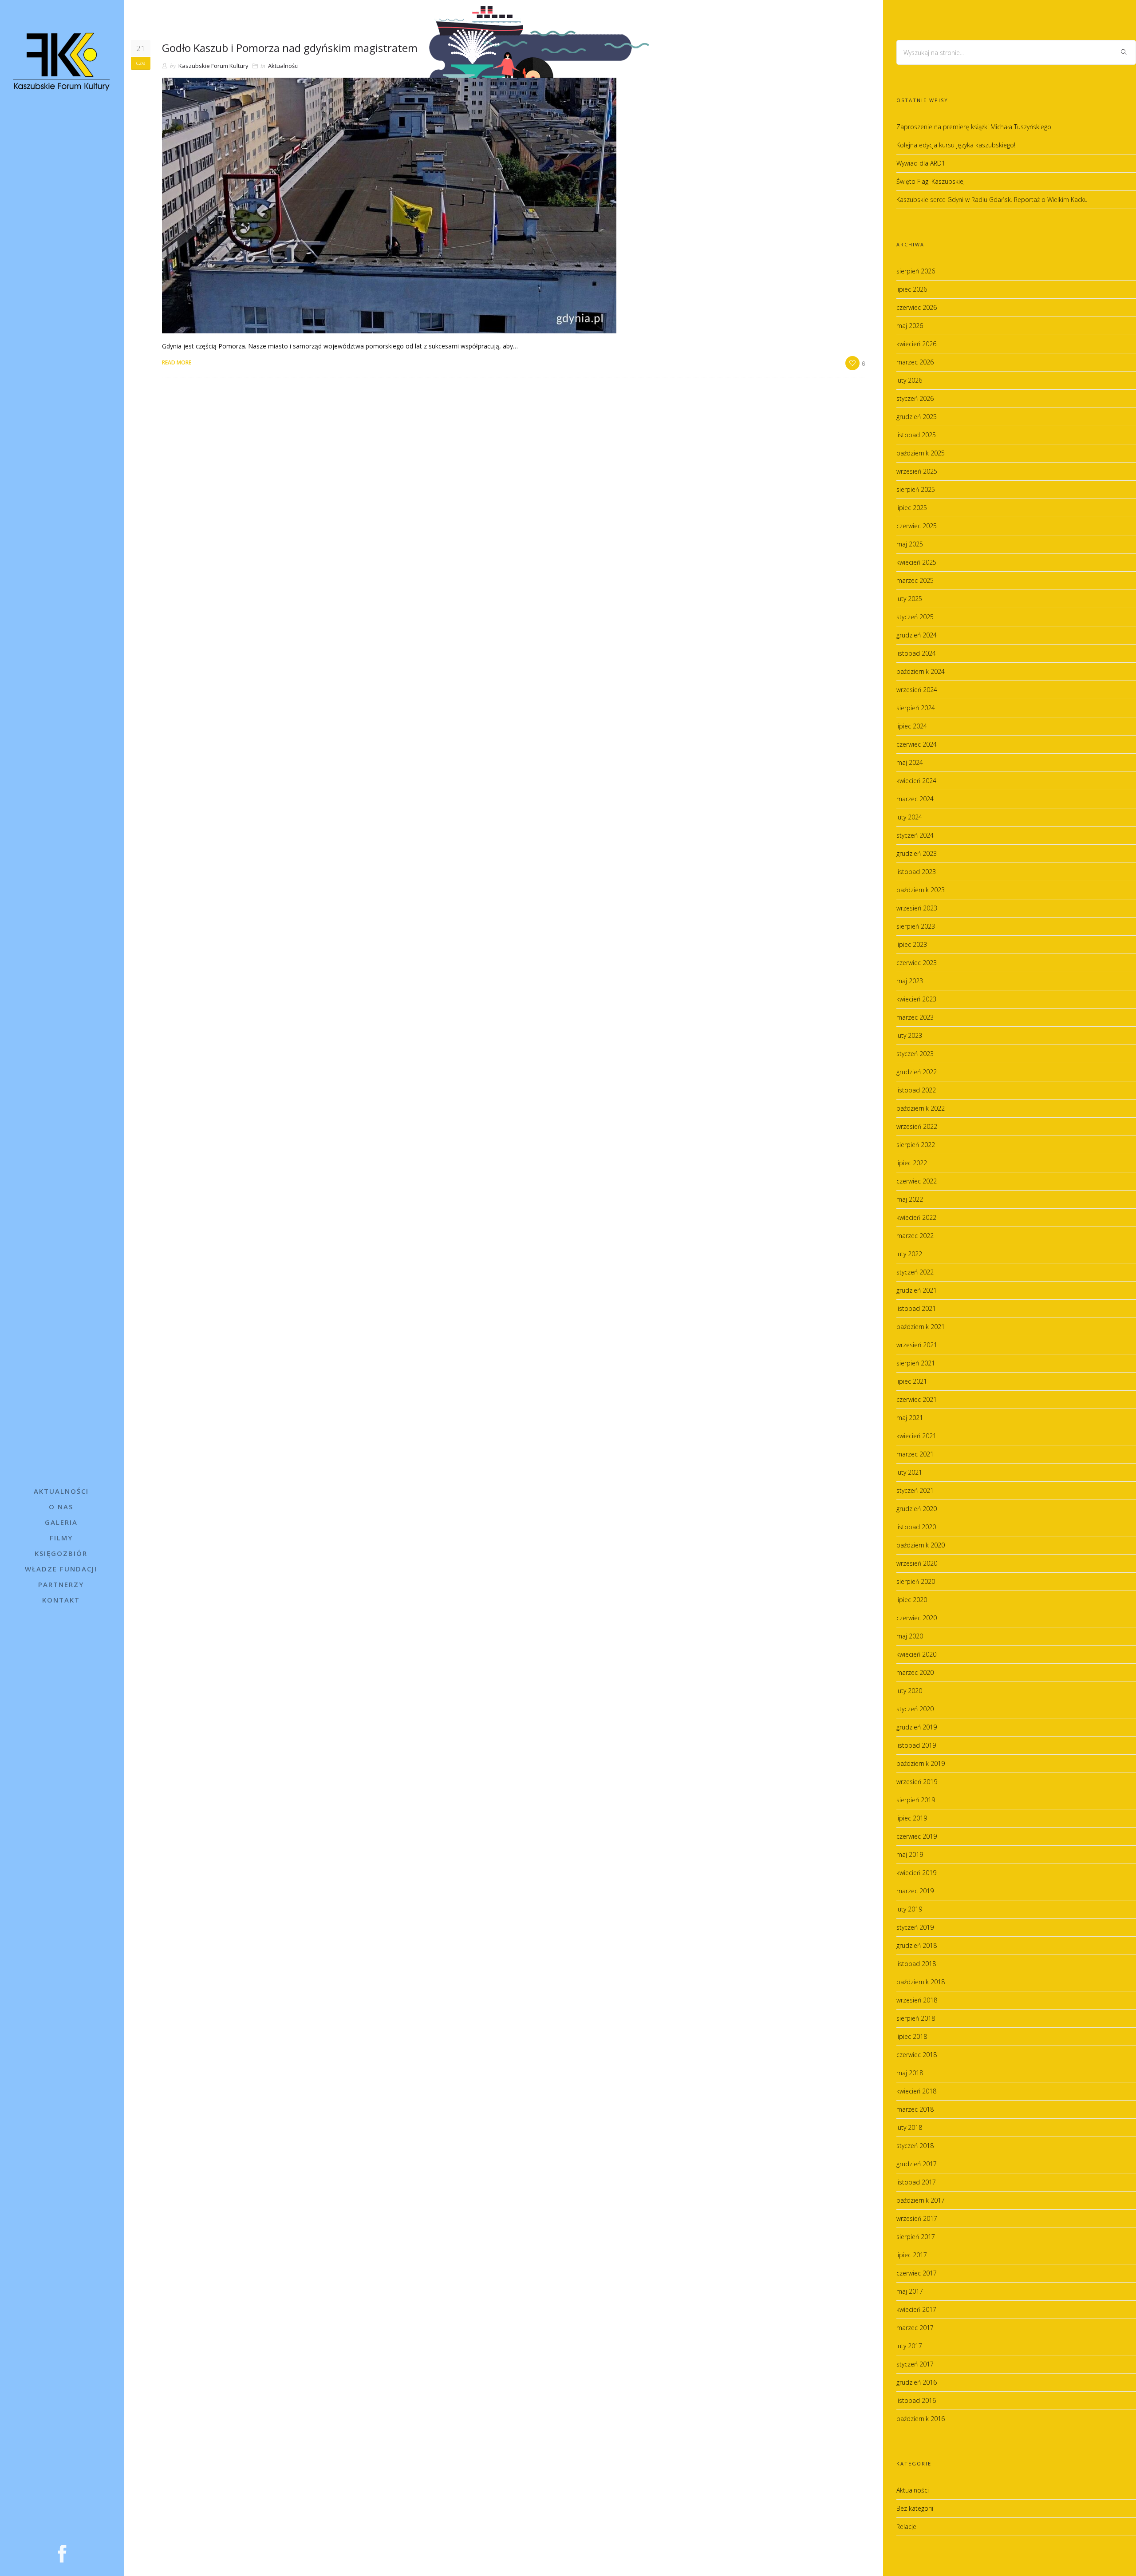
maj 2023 (910, 981)
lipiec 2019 (912, 1818)
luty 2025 (909, 599)
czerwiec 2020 (917, 1618)
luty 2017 (909, 2346)
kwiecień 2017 (916, 2309)
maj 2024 (910, 762)
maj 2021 (910, 1418)
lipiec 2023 (912, 944)
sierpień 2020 (916, 1581)
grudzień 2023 (917, 853)
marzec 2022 (915, 1236)
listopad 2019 (916, 1745)
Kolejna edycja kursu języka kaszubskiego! (956, 145)
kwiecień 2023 (916, 999)
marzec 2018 (915, 2109)
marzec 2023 (915, 1017)
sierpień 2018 (916, 2018)
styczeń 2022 (915, 1272)
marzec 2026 (915, 362)
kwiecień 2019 (916, 1873)
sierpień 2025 (916, 489)
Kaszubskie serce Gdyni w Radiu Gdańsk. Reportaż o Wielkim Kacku (992, 200)
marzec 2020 (915, 1672)
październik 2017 (921, 2200)
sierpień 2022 (916, 1145)
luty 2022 (909, 1254)
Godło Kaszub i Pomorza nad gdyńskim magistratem (290, 48)
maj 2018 (910, 2073)
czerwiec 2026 (917, 307)
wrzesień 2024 (917, 690)
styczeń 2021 (915, 1490)
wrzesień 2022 (917, 1126)
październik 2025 (921, 453)
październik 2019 (921, 1763)
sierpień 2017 (916, 2237)
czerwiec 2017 (917, 2273)
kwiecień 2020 (916, 1654)
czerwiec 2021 (917, 1399)
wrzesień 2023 (917, 908)
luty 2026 (909, 380)
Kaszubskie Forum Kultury (213, 66)
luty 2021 (909, 1472)
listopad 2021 (916, 1308)
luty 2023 (909, 1035)
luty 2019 (909, 1909)
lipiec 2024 (912, 726)
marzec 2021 (915, 1454)
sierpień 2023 (916, 926)
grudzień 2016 (917, 2382)
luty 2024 (909, 817)
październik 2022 (921, 1108)
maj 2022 (910, 1199)
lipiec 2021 (912, 1381)
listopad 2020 (916, 1527)
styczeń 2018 (915, 2146)
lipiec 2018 (912, 2036)
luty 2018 (909, 2127)
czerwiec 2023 (917, 963)
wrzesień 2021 (917, 1345)
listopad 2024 (916, 653)
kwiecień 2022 (916, 1217)
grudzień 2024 (917, 635)
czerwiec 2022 (917, 1181)
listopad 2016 (916, 2400)
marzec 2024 (915, 799)
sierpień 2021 (916, 1363)
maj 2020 (910, 1636)
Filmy (61, 1538)
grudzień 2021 (917, 1290)
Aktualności (61, 1491)
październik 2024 (921, 671)
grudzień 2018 (917, 1945)
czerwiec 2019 (917, 1836)
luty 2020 (909, 1691)
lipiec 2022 (912, 1163)
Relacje (906, 2527)
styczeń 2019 (915, 1927)
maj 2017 (910, 2291)
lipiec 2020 (912, 1600)
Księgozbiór (61, 1553)
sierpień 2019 (916, 1800)
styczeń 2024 (915, 835)
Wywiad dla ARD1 (921, 163)
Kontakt (61, 1600)
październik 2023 (921, 890)
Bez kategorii (915, 2508)
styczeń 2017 (915, 2364)
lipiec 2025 (912, 508)
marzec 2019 (915, 1891)
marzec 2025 (915, 580)
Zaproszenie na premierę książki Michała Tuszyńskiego (974, 127)
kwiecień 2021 (916, 1436)
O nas (61, 1507)
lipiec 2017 (912, 2255)
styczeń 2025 (915, 617)
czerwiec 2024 (917, 744)
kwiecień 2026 (916, 344)
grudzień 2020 (917, 1509)
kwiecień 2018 (916, 2091)
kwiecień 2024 (916, 781)
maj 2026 (910, 326)
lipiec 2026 (912, 289)
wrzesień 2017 (917, 2218)
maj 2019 (910, 1854)
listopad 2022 (916, 1090)
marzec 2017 (915, 2328)
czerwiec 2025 (917, 526)
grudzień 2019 (917, 1727)
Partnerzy (61, 1584)
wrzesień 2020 (917, 1563)
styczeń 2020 (915, 1709)
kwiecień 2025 (916, 562)
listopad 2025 (916, 435)
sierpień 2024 (916, 708)
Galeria (61, 1522)
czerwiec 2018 (917, 2055)
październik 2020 (921, 1545)
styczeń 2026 (915, 398)
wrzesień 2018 (917, 2000)
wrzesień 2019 (917, 1782)
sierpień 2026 (916, 271)
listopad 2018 (916, 1964)
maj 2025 (910, 544)
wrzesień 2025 (917, 471)
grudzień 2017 (917, 2164)
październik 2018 (921, 1982)
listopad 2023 (916, 872)
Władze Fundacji (61, 1569)
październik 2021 (921, 1327)
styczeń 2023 (915, 1054)
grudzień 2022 (917, 1072)
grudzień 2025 (917, 417)
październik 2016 (921, 2419)
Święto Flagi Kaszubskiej (931, 181)
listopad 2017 (916, 2182)
